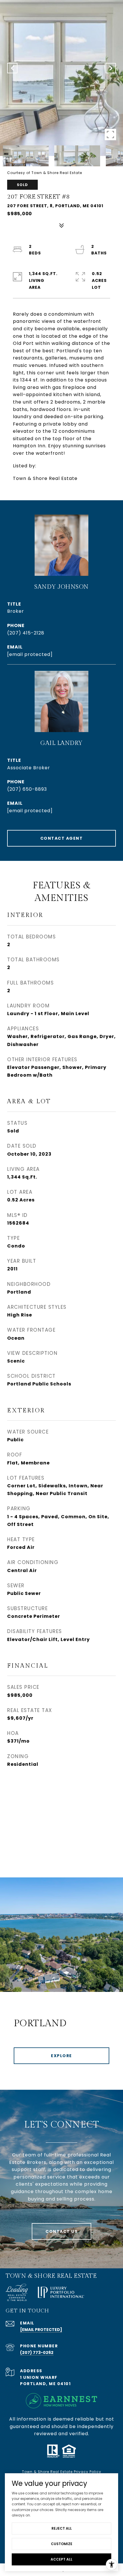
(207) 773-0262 (37, 2352)
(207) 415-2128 (26, 633)
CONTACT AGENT (62, 838)
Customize (62, 2544)
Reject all (62, 2528)
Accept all (61, 2559)
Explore (61, 2056)
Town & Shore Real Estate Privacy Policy (62, 2472)
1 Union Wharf (39, 2377)
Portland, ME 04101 (45, 2384)
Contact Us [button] (61, 2231)
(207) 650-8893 (27, 789)
